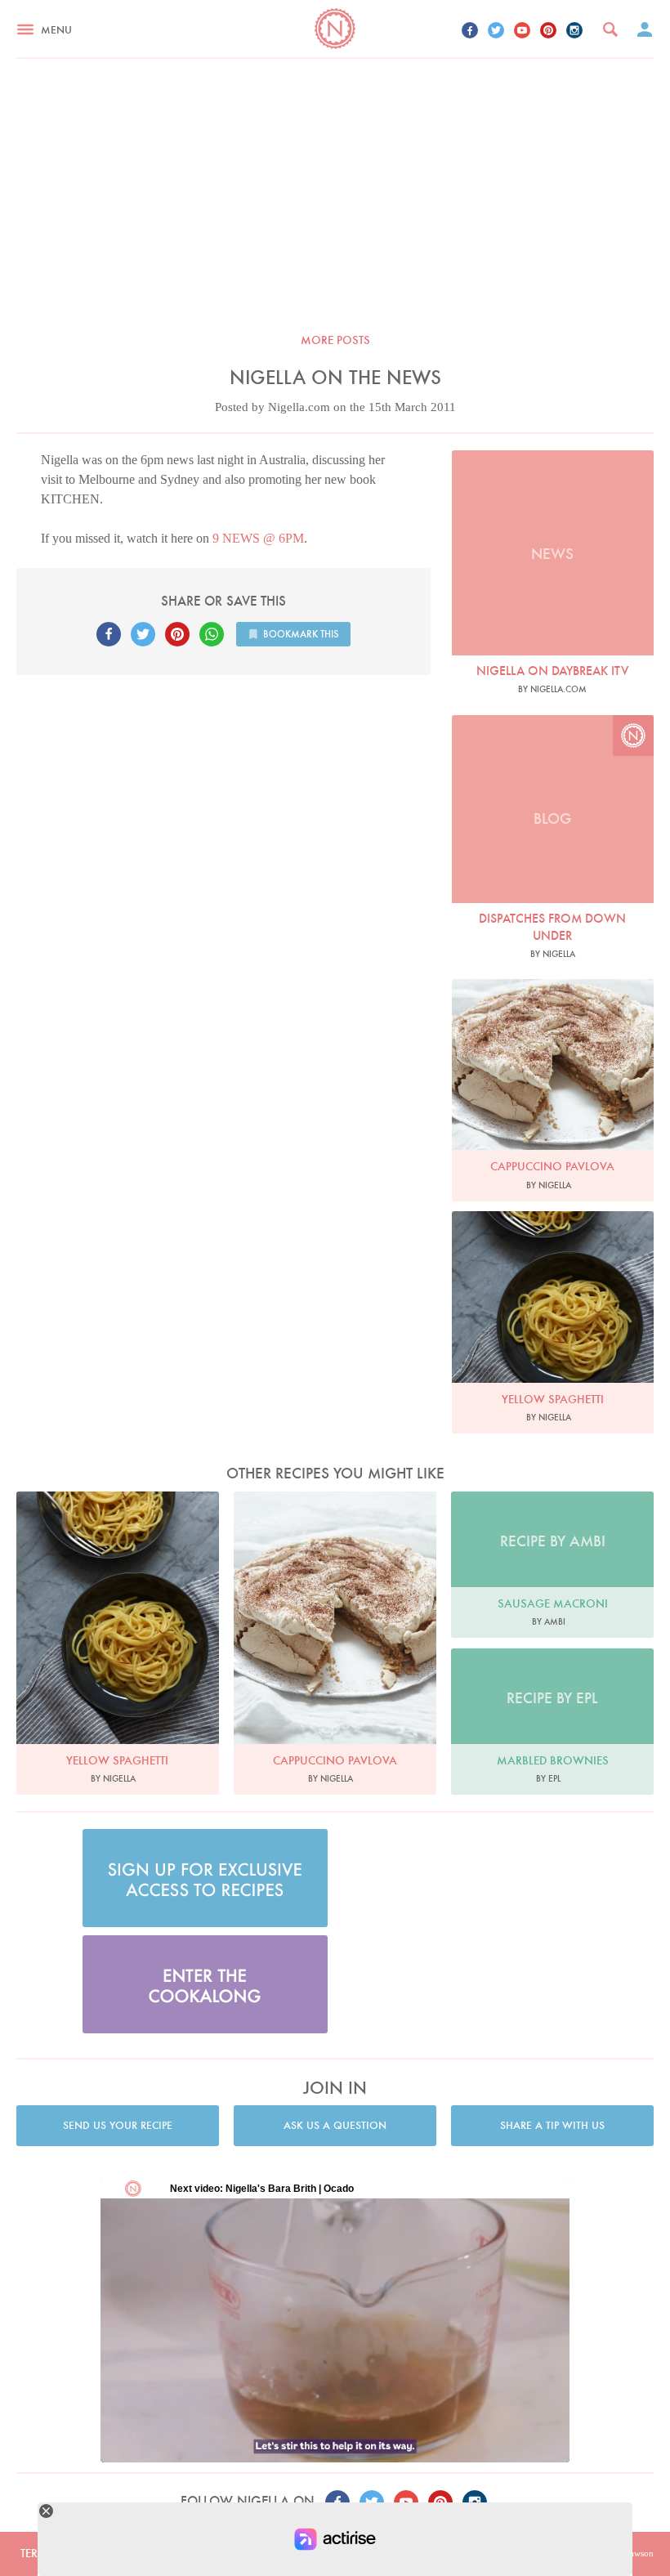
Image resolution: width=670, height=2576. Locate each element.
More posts (335, 340)
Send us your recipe (118, 2125)
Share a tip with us (552, 2125)
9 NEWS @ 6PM (258, 538)
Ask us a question (335, 2125)
